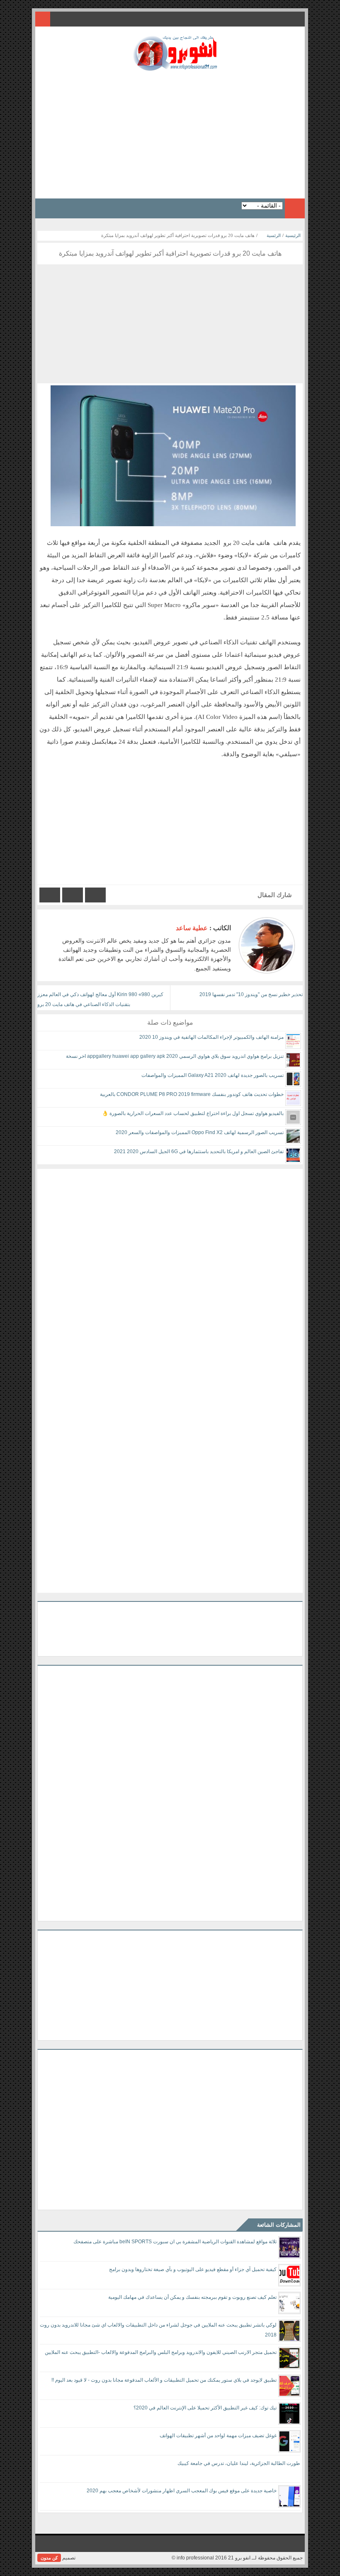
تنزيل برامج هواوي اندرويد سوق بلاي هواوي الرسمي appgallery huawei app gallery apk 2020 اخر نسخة (175, 1056)
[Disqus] (170, 1272)
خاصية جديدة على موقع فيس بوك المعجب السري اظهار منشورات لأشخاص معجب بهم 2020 (182, 2491)
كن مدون (49, 2558)
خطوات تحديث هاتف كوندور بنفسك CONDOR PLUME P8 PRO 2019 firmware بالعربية (192, 1094)
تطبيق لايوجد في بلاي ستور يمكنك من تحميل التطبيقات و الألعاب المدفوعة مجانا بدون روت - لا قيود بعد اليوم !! (164, 2380)
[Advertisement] (170, 132)
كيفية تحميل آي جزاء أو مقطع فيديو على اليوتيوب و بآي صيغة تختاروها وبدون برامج (193, 2269)
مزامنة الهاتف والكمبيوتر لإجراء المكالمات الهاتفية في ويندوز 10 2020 (211, 1037)
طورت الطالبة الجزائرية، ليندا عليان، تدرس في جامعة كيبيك (239, 2463)
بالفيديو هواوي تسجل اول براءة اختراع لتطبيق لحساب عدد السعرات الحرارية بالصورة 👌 (193, 1113)
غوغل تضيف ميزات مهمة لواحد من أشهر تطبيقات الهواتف (218, 2436)
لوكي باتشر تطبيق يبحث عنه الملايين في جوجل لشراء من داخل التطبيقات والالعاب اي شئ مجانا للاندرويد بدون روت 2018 (158, 2330)
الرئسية (274, 235)
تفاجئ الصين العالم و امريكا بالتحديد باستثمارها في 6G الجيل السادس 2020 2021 (199, 1151)
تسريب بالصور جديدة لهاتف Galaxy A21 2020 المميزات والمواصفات (212, 1075)
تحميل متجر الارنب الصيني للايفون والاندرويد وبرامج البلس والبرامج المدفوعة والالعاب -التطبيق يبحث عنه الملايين (161, 2352)
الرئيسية (293, 235)
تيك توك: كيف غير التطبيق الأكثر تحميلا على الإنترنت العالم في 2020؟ (205, 2408)
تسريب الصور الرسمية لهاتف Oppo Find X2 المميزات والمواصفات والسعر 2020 (200, 1132)
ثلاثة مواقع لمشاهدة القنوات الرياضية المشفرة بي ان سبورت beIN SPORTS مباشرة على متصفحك (175, 2242)
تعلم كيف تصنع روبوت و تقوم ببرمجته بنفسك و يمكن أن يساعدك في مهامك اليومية (192, 2297)
